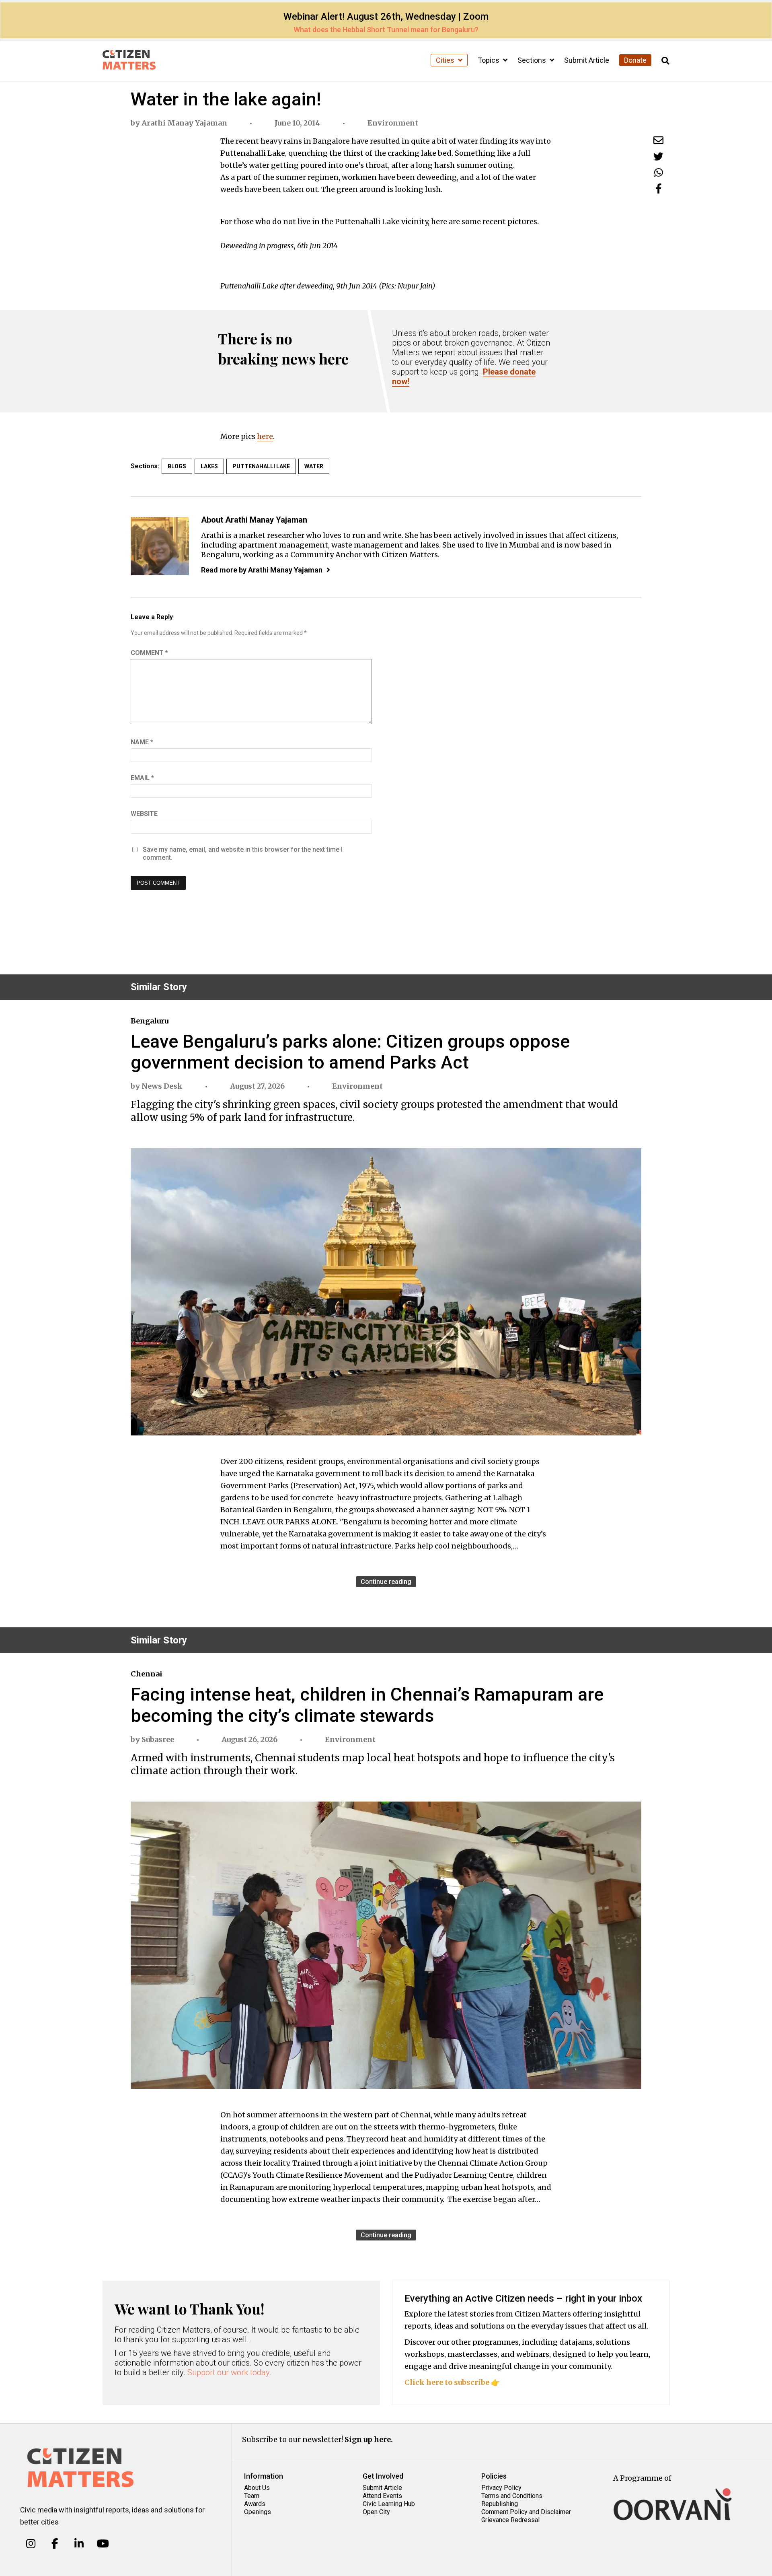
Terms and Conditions (512, 2496)
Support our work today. (229, 2372)
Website (144, 814)
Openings (258, 2512)
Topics (489, 60)
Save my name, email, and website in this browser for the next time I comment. (243, 854)
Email (142, 778)
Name (142, 742)
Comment (149, 653)
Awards (255, 2504)
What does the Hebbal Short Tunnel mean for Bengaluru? (386, 30)
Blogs (177, 466)
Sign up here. (369, 2439)
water (314, 466)
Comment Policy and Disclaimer (526, 2512)
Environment (393, 123)
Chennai (147, 1674)
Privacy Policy (501, 2488)
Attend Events (382, 2496)
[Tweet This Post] (658, 156)
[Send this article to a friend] (658, 140)
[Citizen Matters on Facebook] (55, 2544)
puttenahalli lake (261, 466)
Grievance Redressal (510, 2520)
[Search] (665, 61)
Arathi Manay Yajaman (184, 123)
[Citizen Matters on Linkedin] (79, 2544)
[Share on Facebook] (659, 188)
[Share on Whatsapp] (659, 172)
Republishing (500, 2504)
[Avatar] (160, 546)
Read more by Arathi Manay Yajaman (262, 570)
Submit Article (587, 60)
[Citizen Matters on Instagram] (31, 2544)
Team (252, 2496)
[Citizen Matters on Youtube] (103, 2544)
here (265, 436)
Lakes (209, 466)
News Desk (162, 1086)
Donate (635, 60)
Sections (533, 60)
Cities (446, 60)
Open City (376, 2512)
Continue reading (386, 1582)
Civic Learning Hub (389, 2504)
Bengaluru (150, 1021)
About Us (257, 2488)
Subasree (158, 1739)
